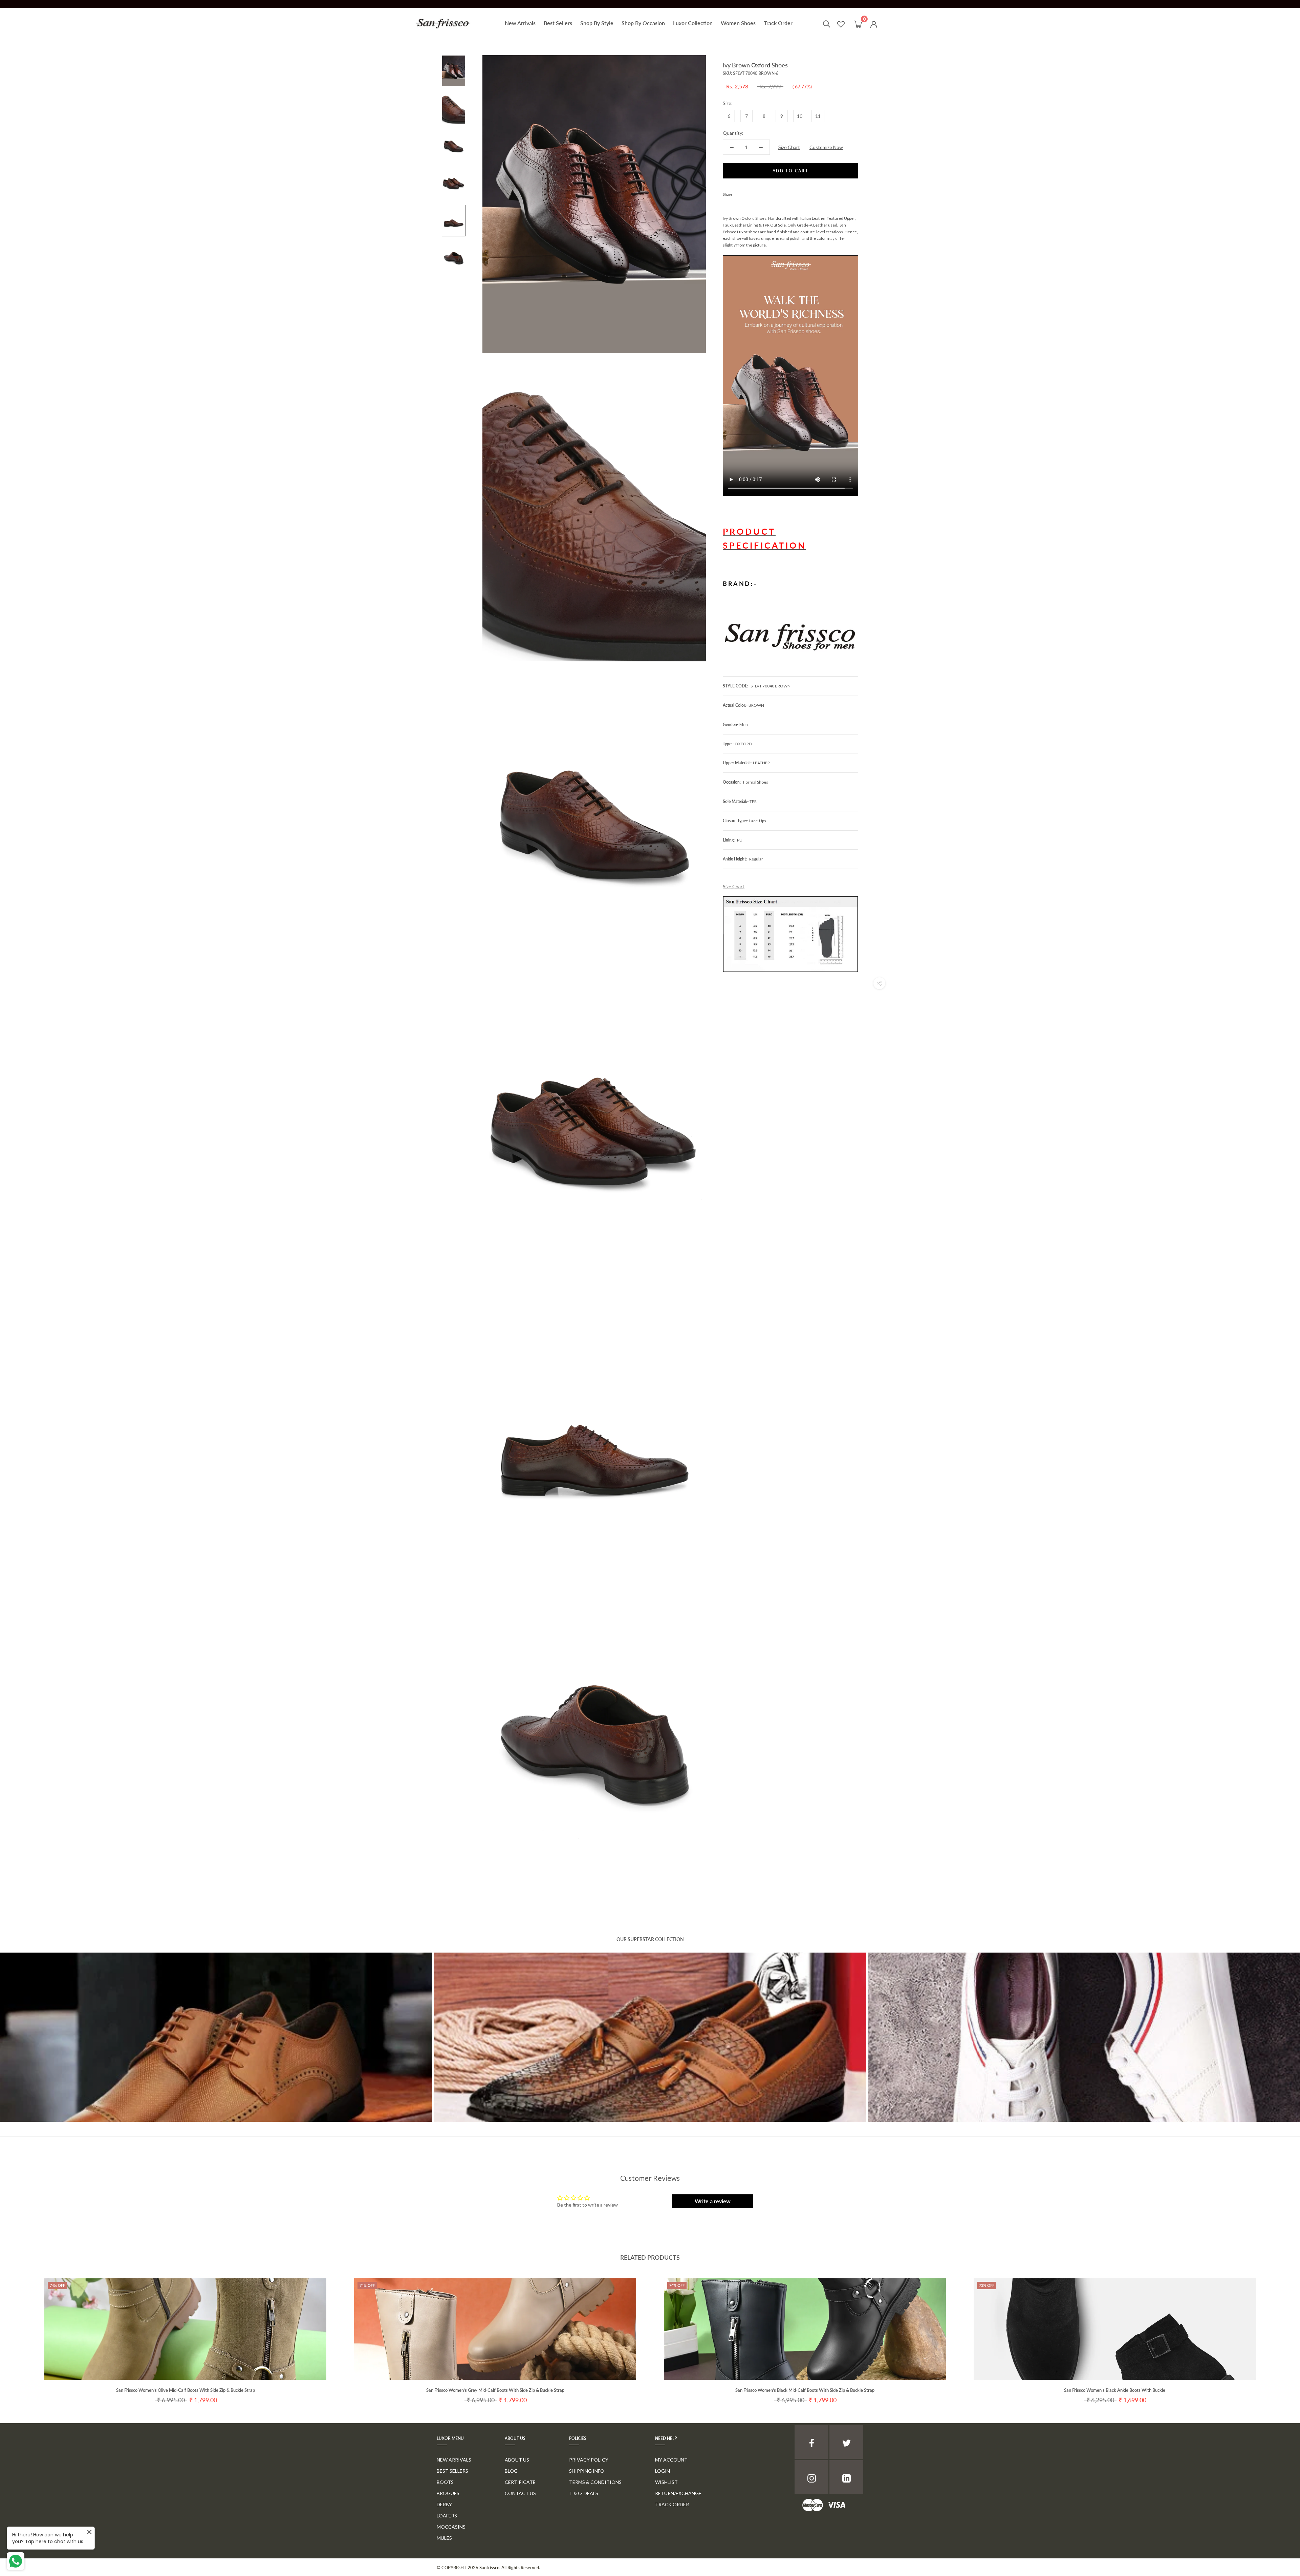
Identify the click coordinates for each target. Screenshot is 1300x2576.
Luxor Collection (693, 23)
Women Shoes (738, 23)
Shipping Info (587, 2471)
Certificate (520, 2482)
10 (800, 116)
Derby (444, 2504)
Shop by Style (597, 23)
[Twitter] (747, 193)
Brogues (448, 2493)
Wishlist (666, 2482)
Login (663, 2471)
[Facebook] (739, 193)
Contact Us (520, 2493)
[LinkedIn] (846, 2477)
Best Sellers (558, 23)
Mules (444, 2538)
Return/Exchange (678, 2493)
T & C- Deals (584, 2493)
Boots (445, 2482)
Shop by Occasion (643, 23)
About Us (517, 2460)
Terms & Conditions (595, 2482)
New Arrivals (520, 23)
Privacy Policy (589, 2460)
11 (818, 116)
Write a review (713, 2201)
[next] (1279, 2334)
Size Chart (789, 147)
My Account (671, 2460)
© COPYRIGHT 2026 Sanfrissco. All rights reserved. (488, 2568)
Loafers (447, 2516)
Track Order (778, 23)
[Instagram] (811, 2477)
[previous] (21, 2334)
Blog (511, 2471)
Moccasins (451, 2527)
